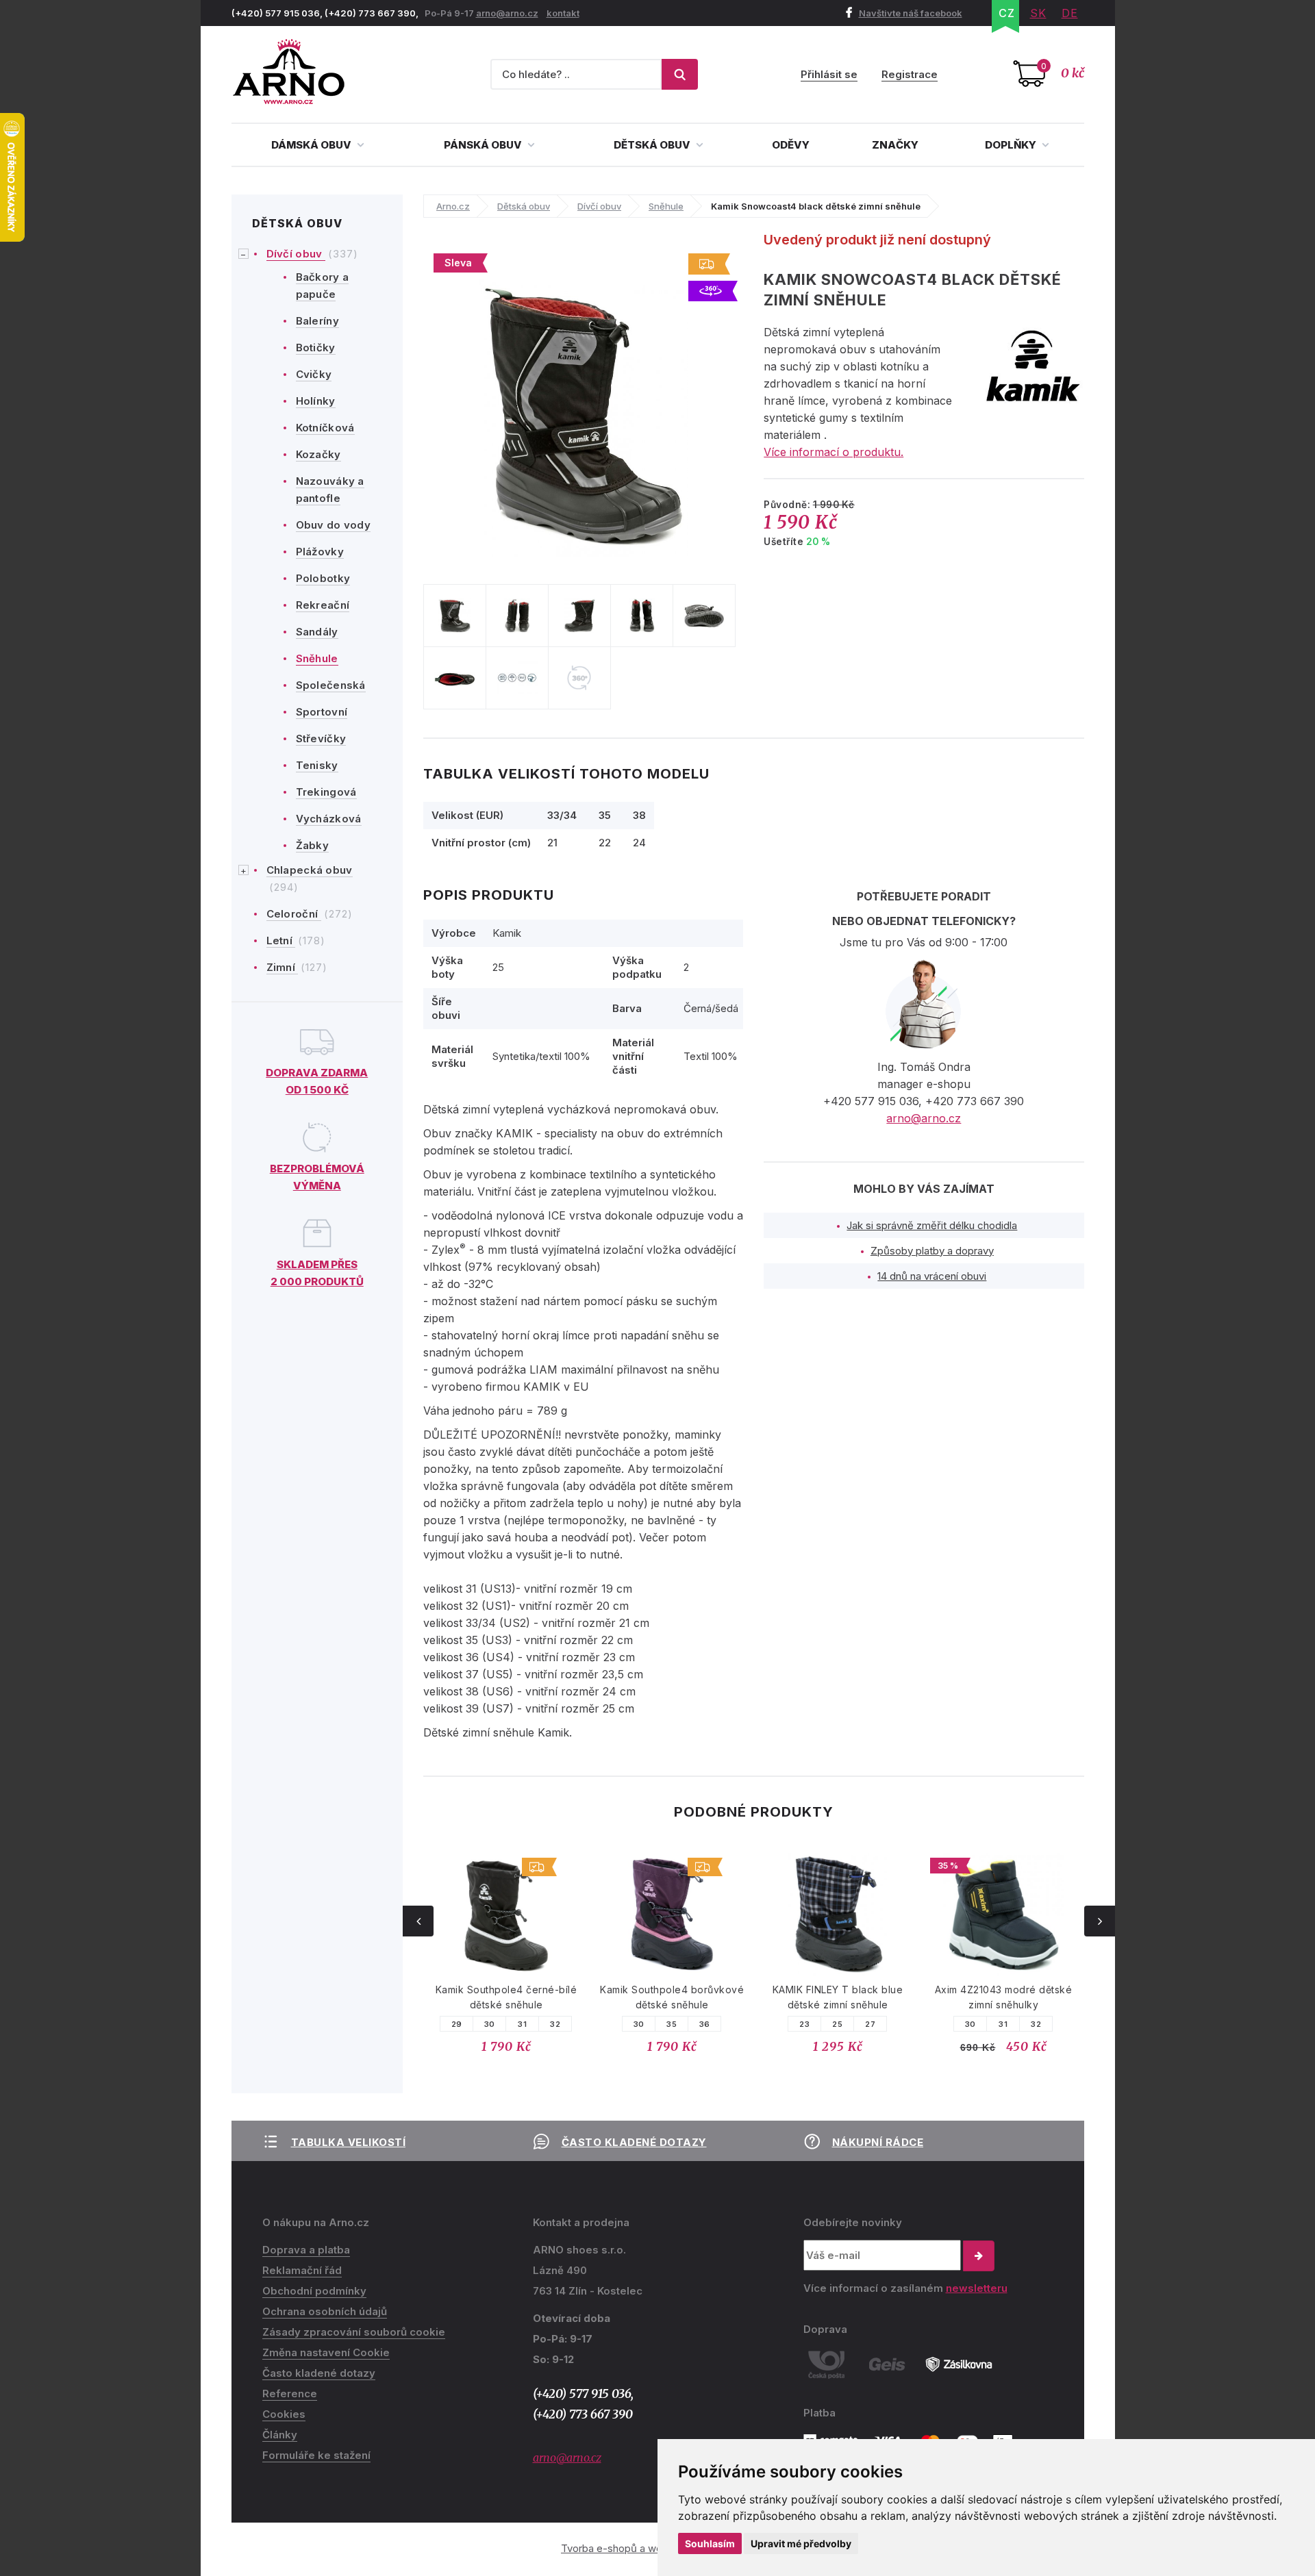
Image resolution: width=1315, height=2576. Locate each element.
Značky (895, 145)
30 (473, 2024)
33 (1036, 2024)
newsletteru (977, 2288)
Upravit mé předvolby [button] (801, 2543)
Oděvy (791, 145)
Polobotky (323, 578)
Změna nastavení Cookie (326, 2352)
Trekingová (326, 792)
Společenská (331, 685)
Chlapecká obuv (310, 870)
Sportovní (322, 712)
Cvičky (314, 374)
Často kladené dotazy (634, 2142)
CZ (1007, 13)
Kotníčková (325, 428)
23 (639, 2024)
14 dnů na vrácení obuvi (932, 1276)
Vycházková (329, 819)
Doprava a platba (306, 2250)
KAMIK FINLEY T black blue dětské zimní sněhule (672, 1997)
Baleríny (317, 321)
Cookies (284, 2414)
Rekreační (323, 605)
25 (672, 2024)
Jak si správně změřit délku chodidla (932, 1225)
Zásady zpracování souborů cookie (354, 2332)
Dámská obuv (312, 145)
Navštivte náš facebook (911, 13)
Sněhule (317, 658)
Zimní (283, 967)
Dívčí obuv (296, 254)
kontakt (563, 13)
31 (837, 2024)
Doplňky (1012, 145)
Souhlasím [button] (710, 2543)
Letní (281, 940)
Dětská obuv (653, 145)
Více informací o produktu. (834, 452)
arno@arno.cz (507, 13)
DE (1070, 13)
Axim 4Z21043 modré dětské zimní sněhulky (838, 1997)
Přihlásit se (829, 74)
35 (506, 2024)
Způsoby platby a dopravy (932, 1251)
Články (280, 2435)
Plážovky (320, 552)
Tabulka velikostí (349, 2142)
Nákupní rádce (878, 2142)
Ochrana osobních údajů (325, 2311)
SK (1038, 13)
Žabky (313, 845)
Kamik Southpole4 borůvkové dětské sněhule (506, 1997)
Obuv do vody (334, 525)
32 (870, 2024)
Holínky (316, 401)
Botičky (316, 348)
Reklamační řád (302, 2270)
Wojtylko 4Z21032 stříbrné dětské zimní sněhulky (1003, 1997)
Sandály (317, 632)
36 (539, 2024)
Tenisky (317, 765)
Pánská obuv (484, 145)
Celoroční (294, 914)
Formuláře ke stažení (316, 2455)
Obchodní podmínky (314, 2291)
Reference (290, 2394)
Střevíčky (321, 738)
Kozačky (318, 454)
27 (704, 2024)
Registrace (910, 74)
